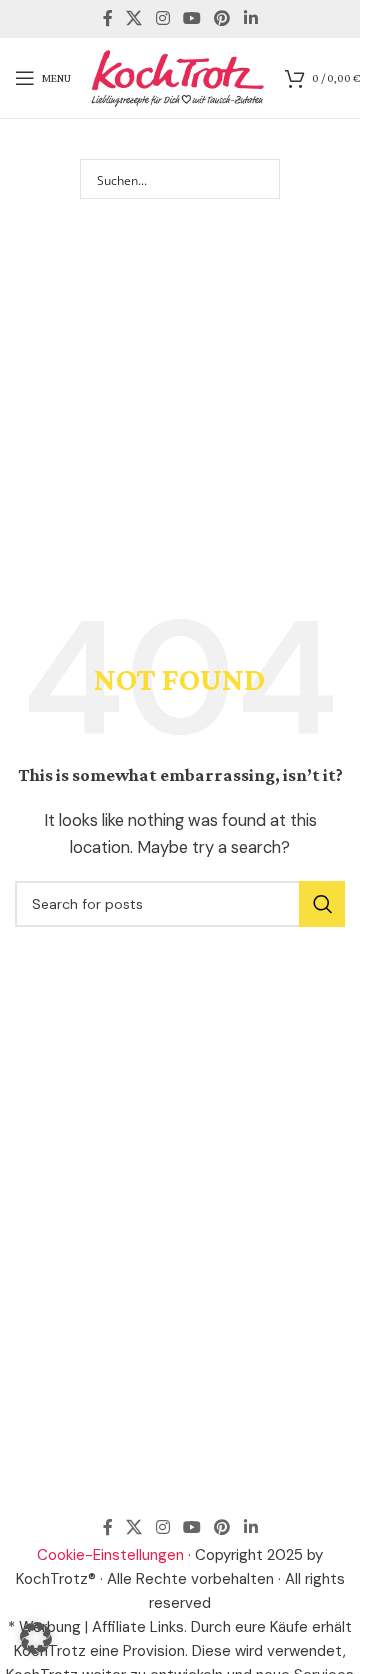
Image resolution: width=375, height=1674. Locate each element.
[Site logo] (178, 77)
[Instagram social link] (162, 18)
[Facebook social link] (108, 18)
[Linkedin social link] (250, 18)
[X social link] (134, 18)
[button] (36, 1638)
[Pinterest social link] (222, 18)
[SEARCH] (322, 904)
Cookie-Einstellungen (110, 1555)
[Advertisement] (187, 377)
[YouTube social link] (191, 18)
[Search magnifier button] (260, 179)
